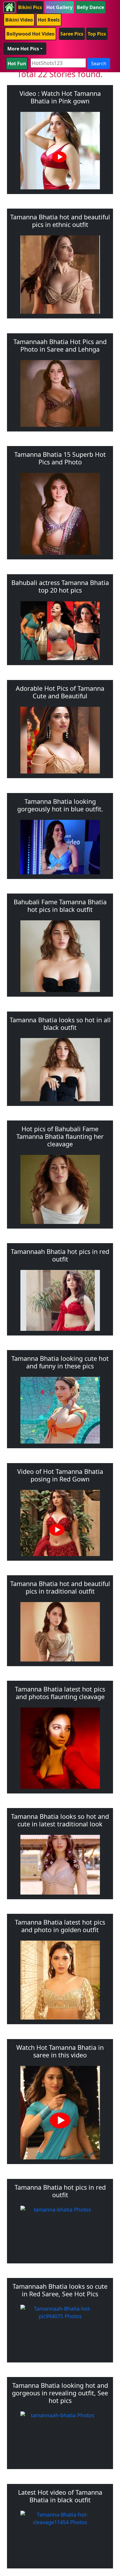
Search (99, 64)
